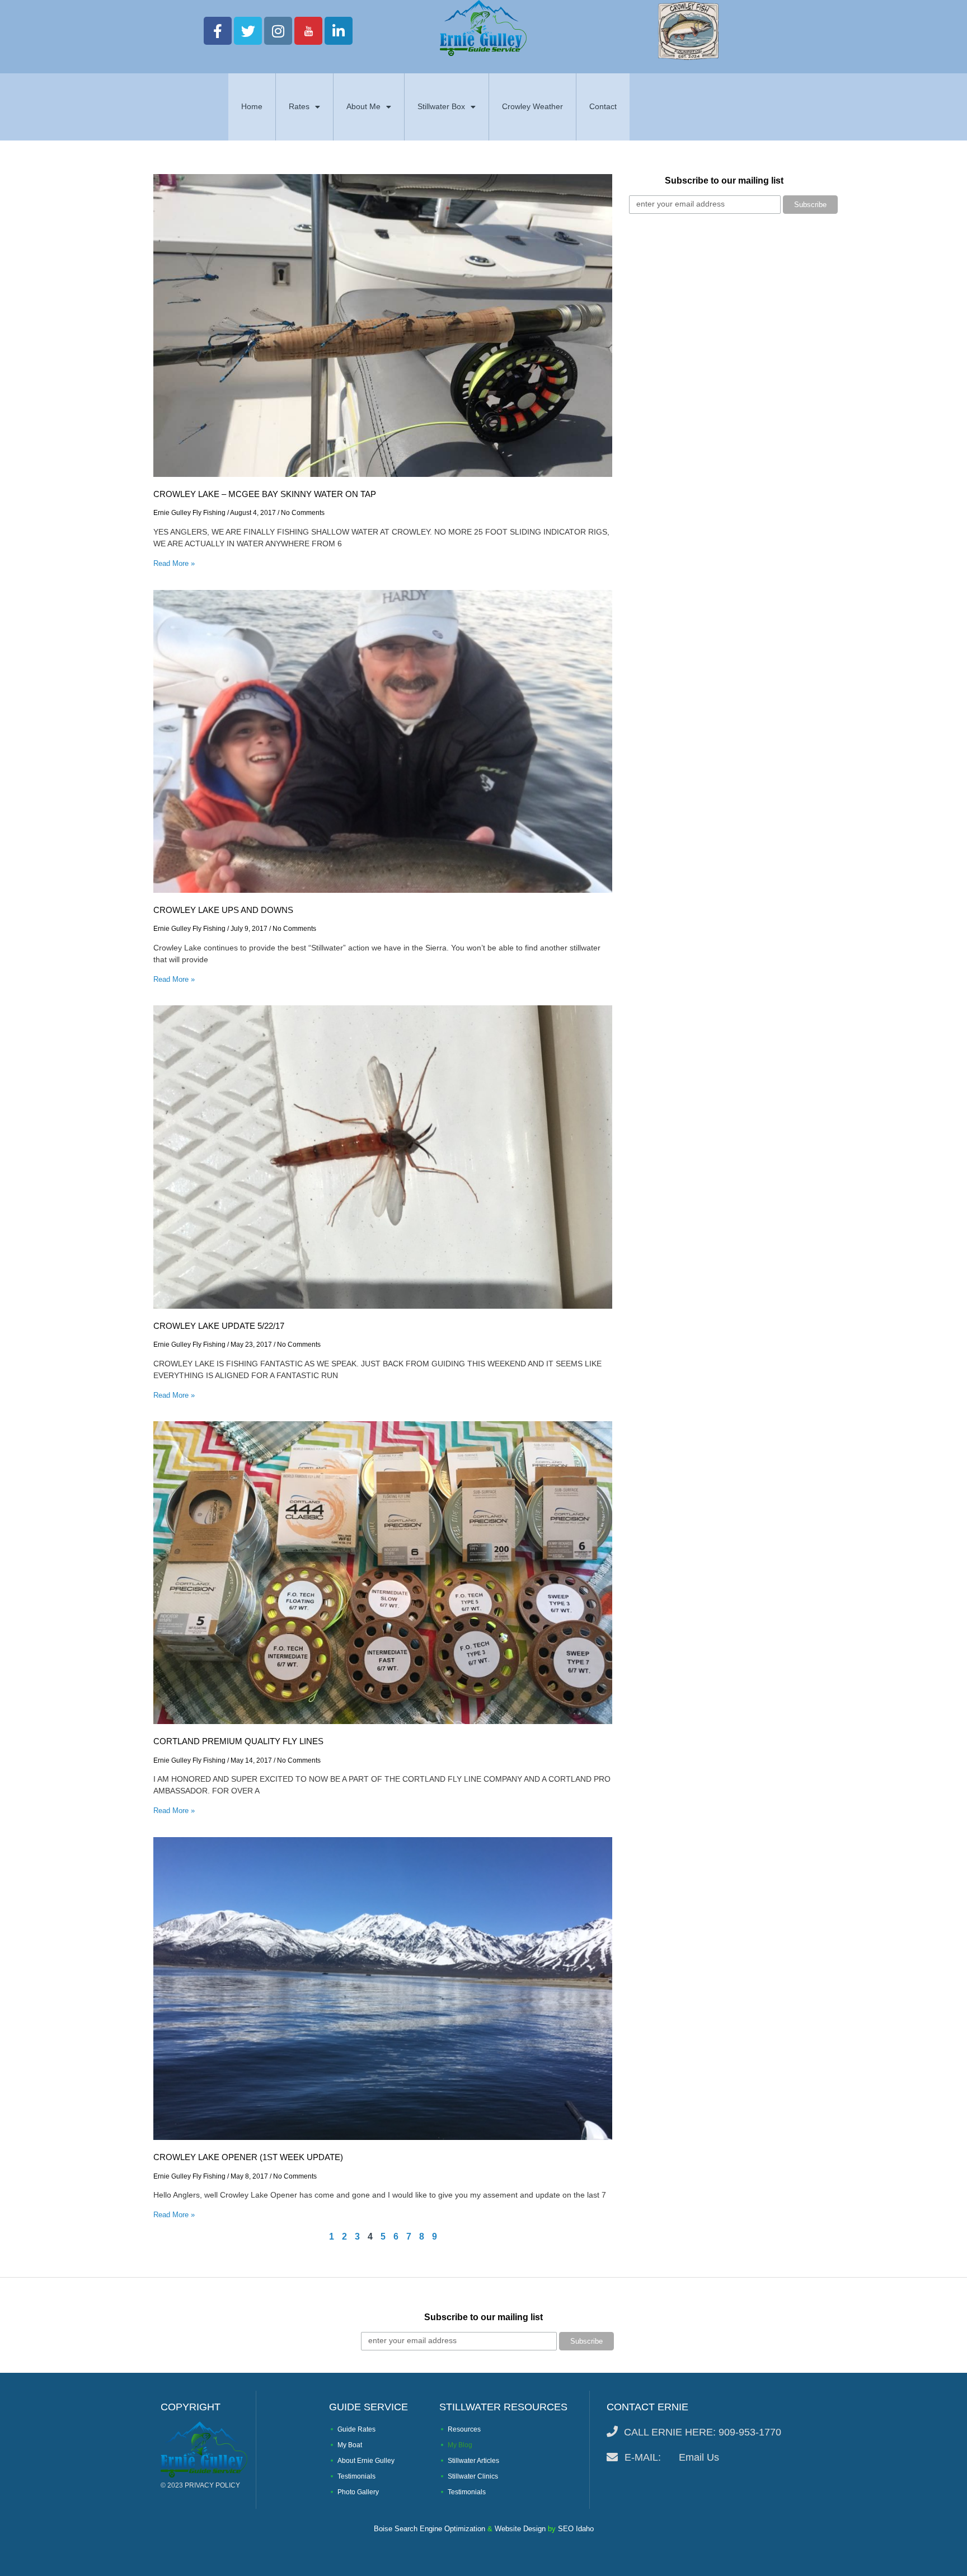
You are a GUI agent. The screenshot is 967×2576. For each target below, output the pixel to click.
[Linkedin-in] (339, 31)
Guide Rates (356, 2429)
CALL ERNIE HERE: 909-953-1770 (703, 2432)
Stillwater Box (441, 106)
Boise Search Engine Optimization (429, 2529)
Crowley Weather (532, 106)
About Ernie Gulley (366, 2461)
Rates (299, 106)
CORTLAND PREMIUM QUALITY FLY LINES (238, 1741)
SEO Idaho (576, 2529)
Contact (603, 106)
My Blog (460, 2445)
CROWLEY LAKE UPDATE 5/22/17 (219, 1326)
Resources (464, 2429)
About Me (363, 106)
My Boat (350, 2445)
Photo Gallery (358, 2492)
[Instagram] (278, 31)
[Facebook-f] (218, 31)
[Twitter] (248, 31)
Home (252, 106)
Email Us (699, 2457)
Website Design (520, 2529)
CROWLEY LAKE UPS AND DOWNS (223, 910)
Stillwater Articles (473, 2461)
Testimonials (356, 2476)
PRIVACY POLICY (212, 2485)
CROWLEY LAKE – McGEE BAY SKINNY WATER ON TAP (265, 494)
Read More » (174, 563)
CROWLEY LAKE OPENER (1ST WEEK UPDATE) (248, 2157)
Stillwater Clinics (473, 2476)
